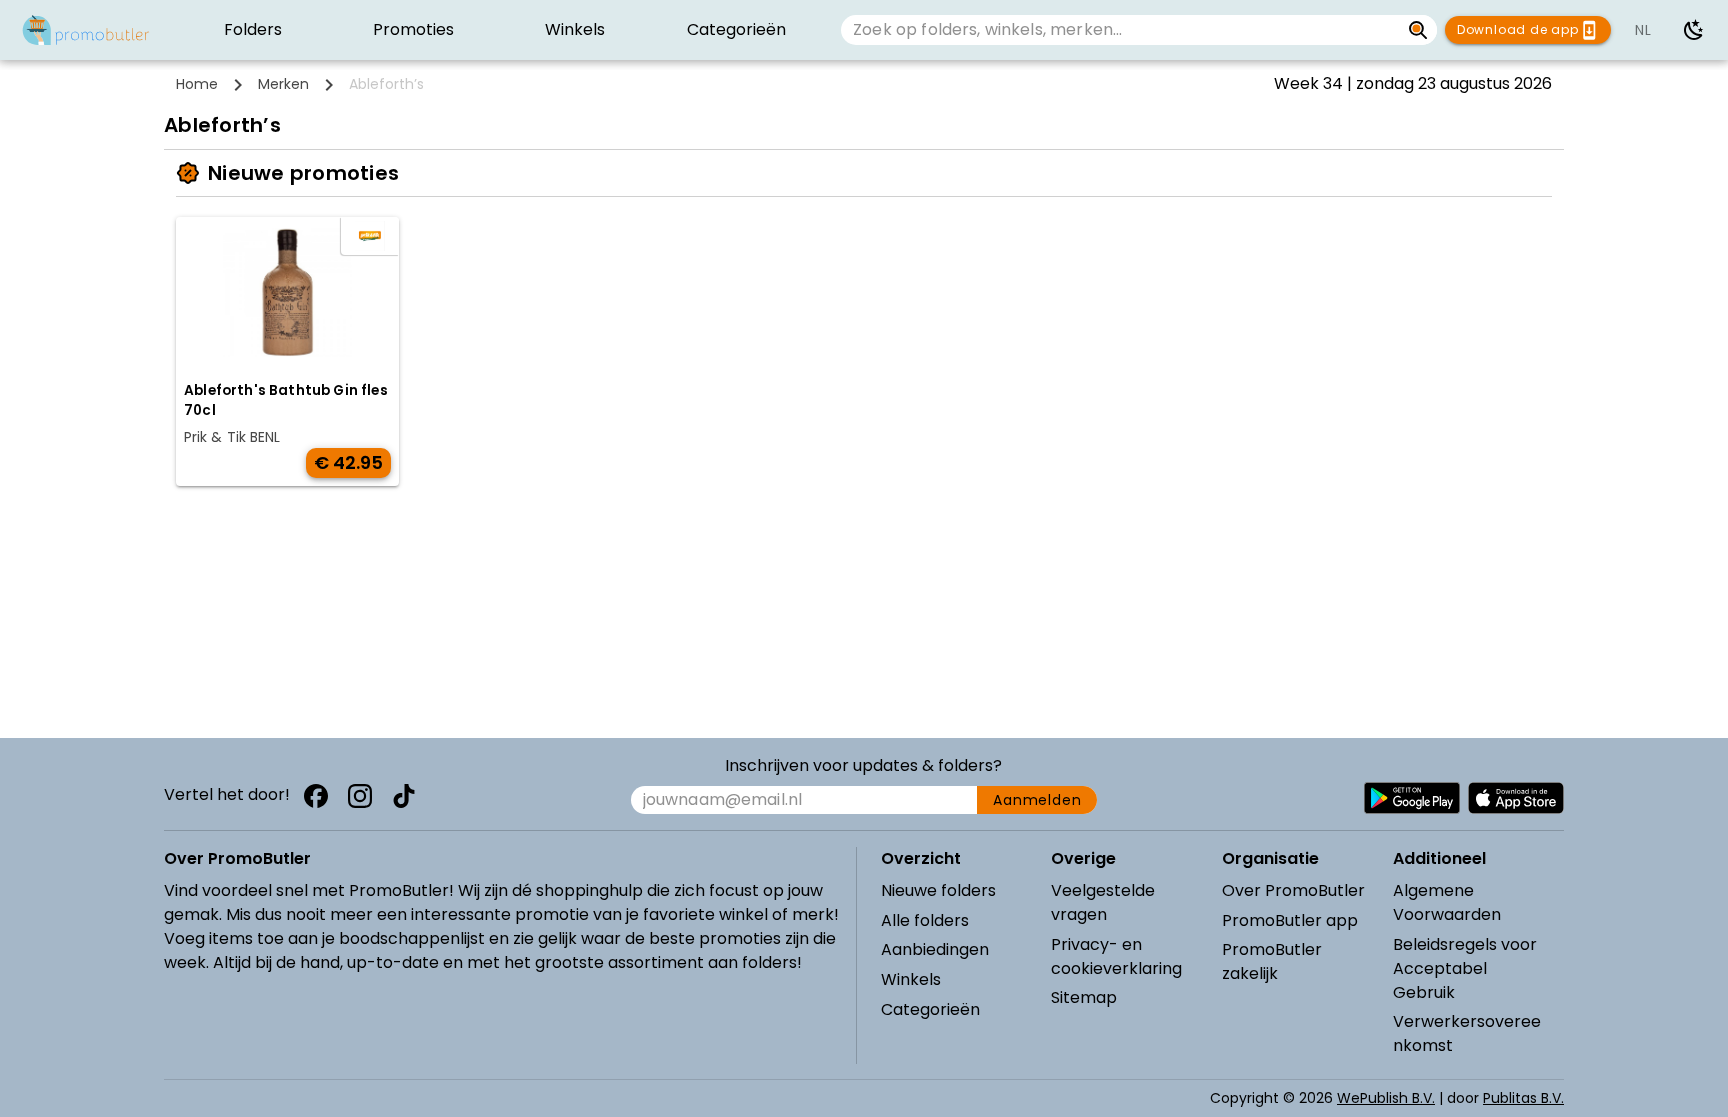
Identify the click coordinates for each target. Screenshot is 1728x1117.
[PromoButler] (86, 30)
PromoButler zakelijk (1272, 961)
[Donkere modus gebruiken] (1694, 30)
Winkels (911, 979)
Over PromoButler (1293, 890)
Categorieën (930, 1009)
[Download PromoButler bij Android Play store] (1412, 798)
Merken (283, 84)
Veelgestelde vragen (1103, 902)
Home (197, 84)
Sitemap (1084, 997)
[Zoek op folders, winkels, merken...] (1418, 30)
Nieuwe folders (938, 890)
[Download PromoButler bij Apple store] (1516, 798)
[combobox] (1120, 30)
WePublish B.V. (1386, 1098)
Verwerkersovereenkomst (1467, 1033)
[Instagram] (360, 796)
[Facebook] (316, 796)
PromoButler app (1290, 920)
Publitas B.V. (1523, 1098)
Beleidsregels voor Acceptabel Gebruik (1465, 968)
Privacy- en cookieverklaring (1116, 956)
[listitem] (252, 30)
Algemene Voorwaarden (1447, 902)
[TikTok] (404, 796)
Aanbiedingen (935, 949)
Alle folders (925, 920)
